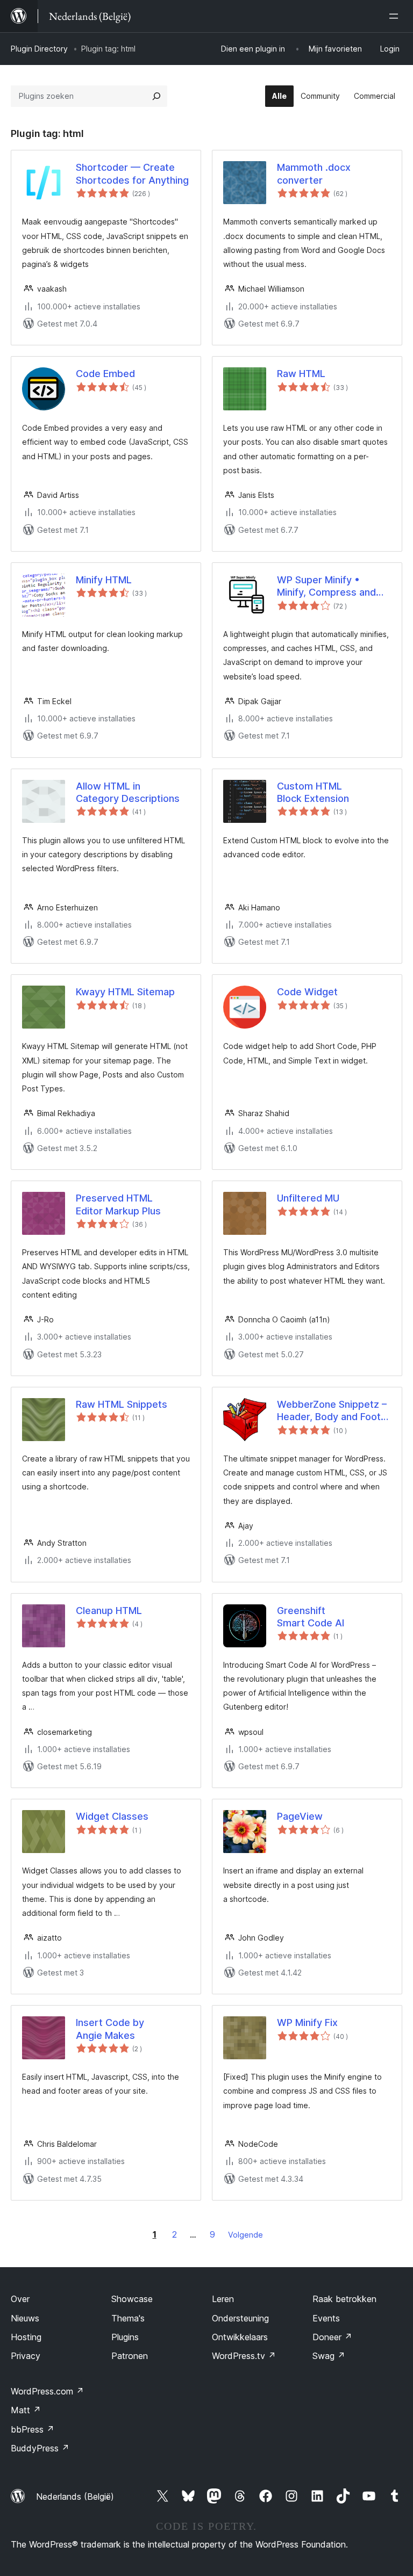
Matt (26, 2410)
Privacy (26, 2356)
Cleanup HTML (109, 1611)
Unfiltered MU (308, 1198)
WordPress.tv (244, 2356)
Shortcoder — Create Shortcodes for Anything (132, 173)
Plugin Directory (39, 49)
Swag (329, 2356)
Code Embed (105, 374)
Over (20, 2299)
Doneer (332, 2337)
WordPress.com (47, 2391)
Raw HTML (301, 374)
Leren (223, 2299)
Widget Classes (112, 1816)
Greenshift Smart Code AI (311, 1617)
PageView (300, 1816)
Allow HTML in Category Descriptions (128, 792)
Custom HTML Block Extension (313, 792)
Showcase (132, 2299)
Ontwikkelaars (240, 2337)
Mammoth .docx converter (314, 173)
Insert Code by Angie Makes (110, 2029)
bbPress (33, 2429)
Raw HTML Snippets (122, 1404)
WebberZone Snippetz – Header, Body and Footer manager (334, 1411)
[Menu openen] (396, 16)
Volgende (245, 2235)
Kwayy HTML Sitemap (125, 992)
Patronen (130, 2356)
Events (326, 2318)
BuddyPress (40, 2448)
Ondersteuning (240, 2318)
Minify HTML (104, 580)
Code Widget (307, 992)
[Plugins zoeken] (156, 96)
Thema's (128, 2318)
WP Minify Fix (307, 2023)
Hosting (26, 2337)
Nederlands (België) (75, 2497)
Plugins (125, 2337)
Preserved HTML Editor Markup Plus (118, 1204)
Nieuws (25, 2318)
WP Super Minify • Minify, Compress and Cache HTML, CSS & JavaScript (326, 587)
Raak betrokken (344, 2299)
